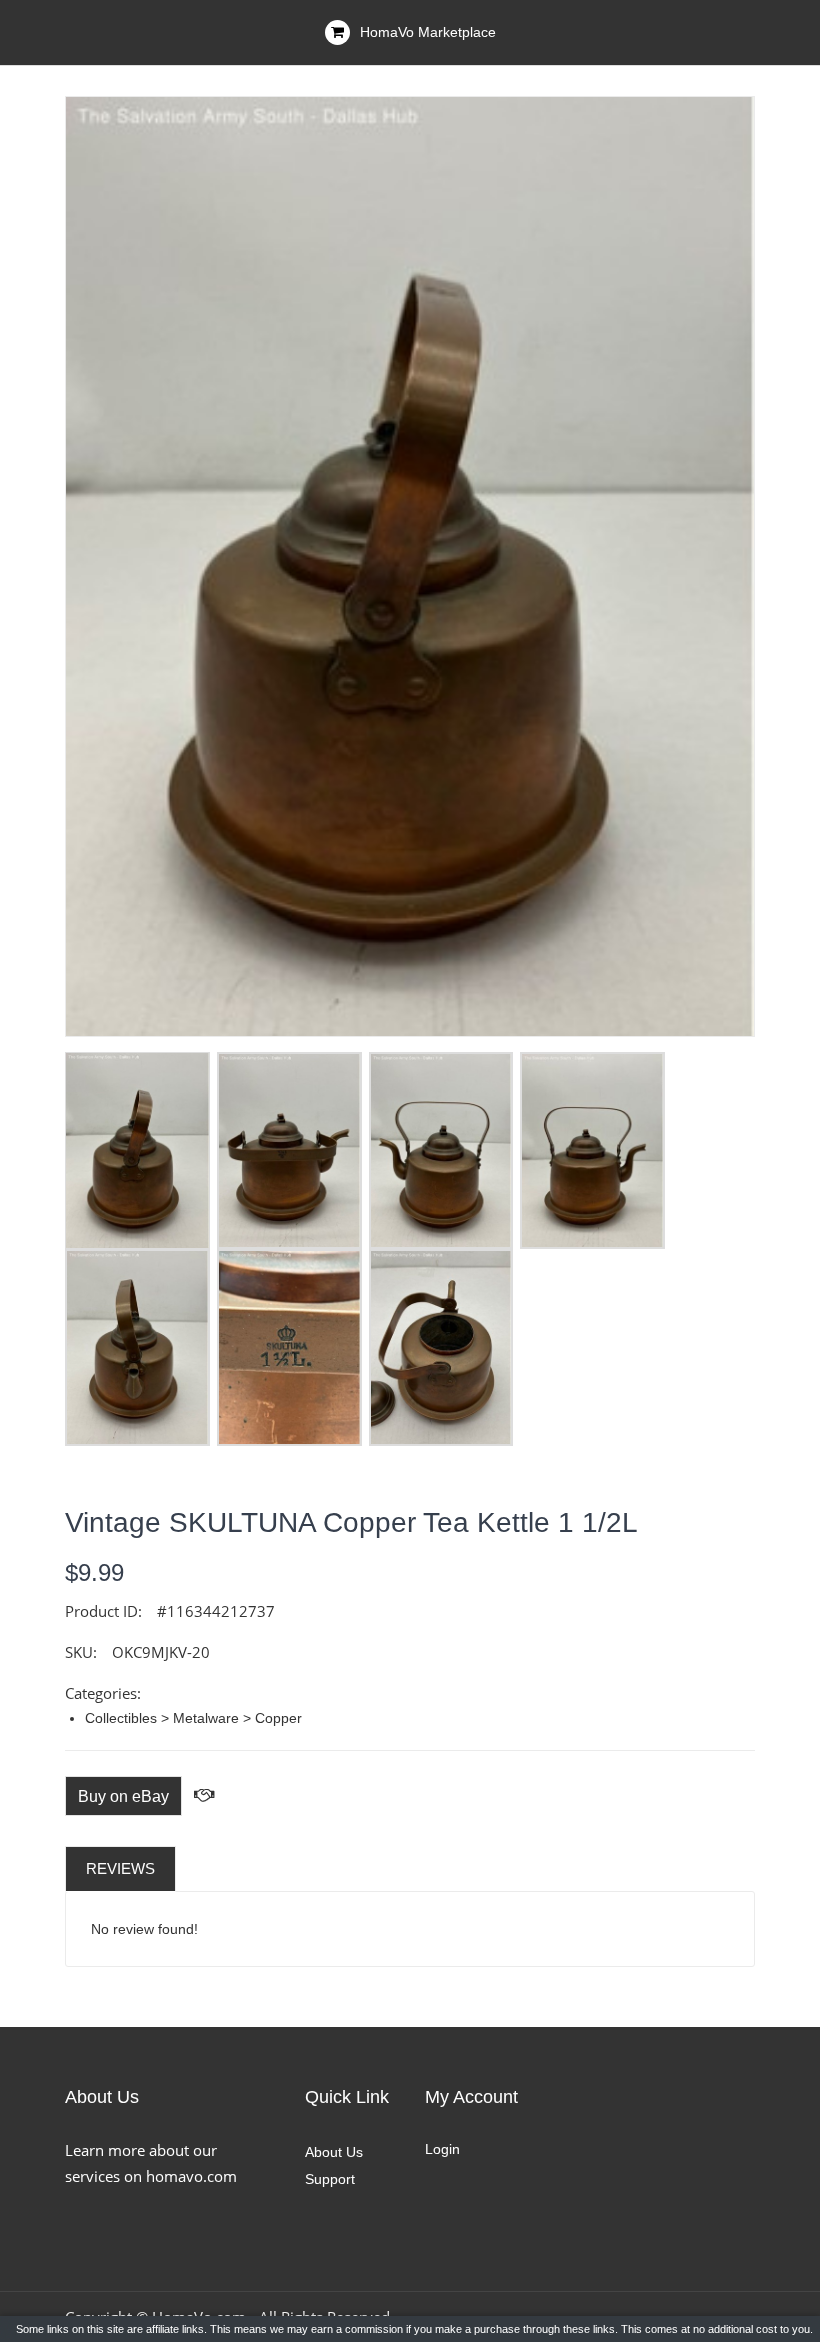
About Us (334, 2152)
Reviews (120, 1868)
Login (442, 2149)
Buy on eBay (123, 1796)
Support (330, 2179)
